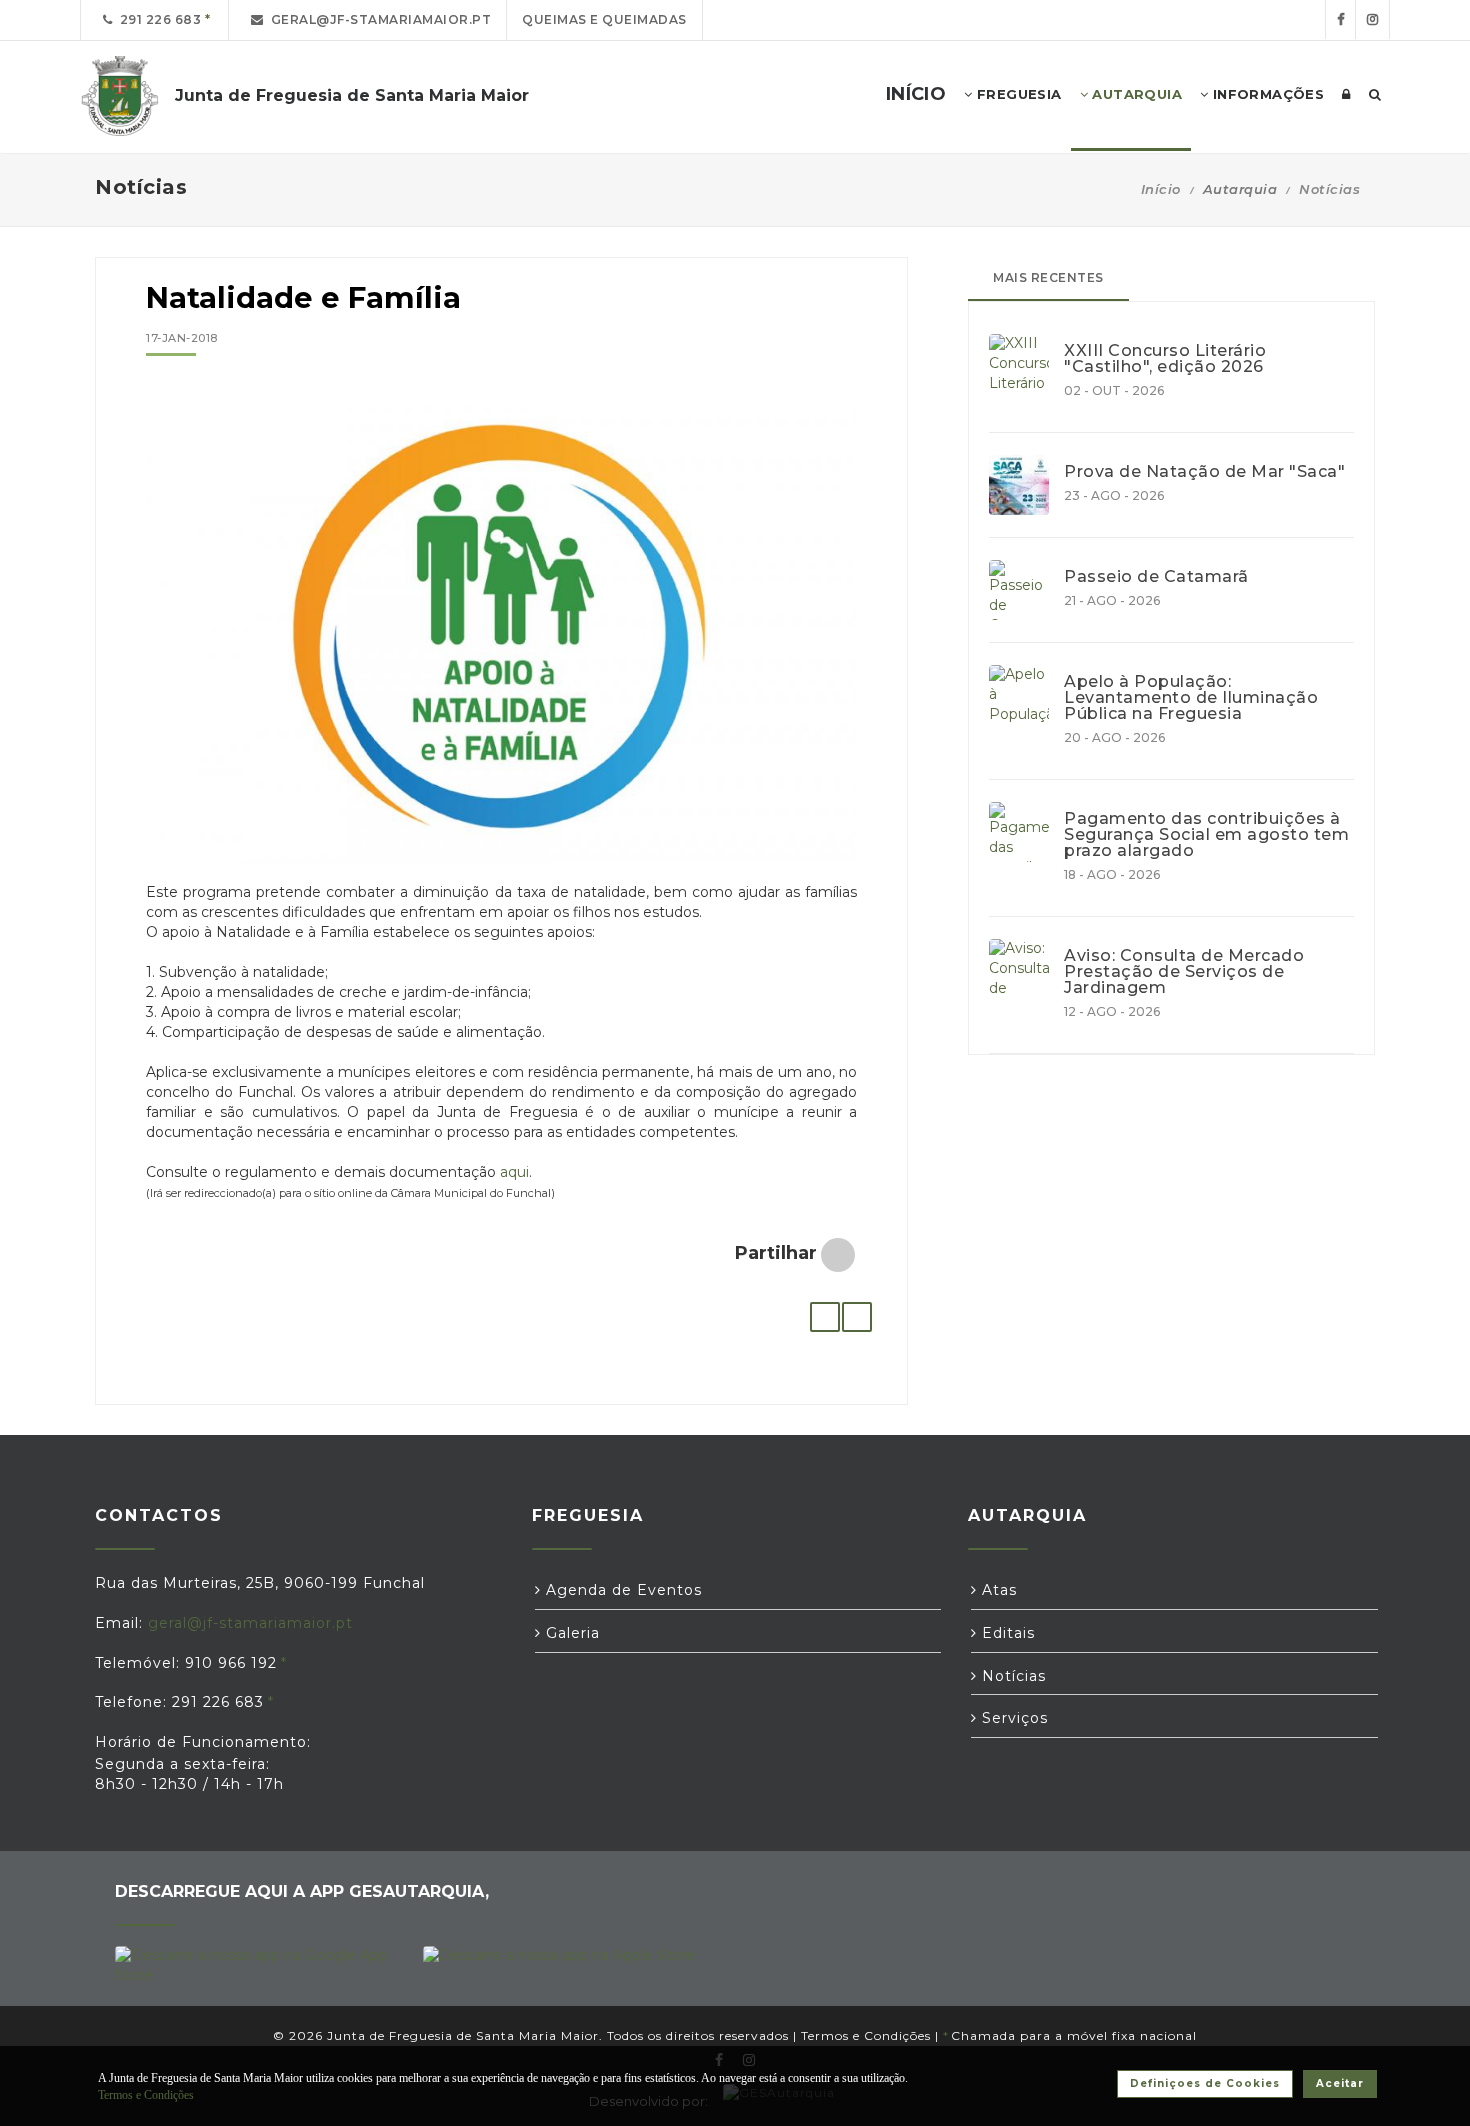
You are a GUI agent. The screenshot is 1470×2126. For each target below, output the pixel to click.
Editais (1006, 1633)
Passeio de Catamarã (1156, 577)
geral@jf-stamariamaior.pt (378, 19)
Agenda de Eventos (621, 1590)
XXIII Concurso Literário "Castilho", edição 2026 (1165, 359)
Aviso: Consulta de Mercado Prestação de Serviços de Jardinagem (1184, 972)
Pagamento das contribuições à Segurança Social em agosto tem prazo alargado (1206, 835)
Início (1161, 189)
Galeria (570, 1633)
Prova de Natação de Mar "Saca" (1204, 472)
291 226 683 (157, 19)
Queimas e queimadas (604, 19)
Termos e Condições (866, 2035)
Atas (997, 1590)
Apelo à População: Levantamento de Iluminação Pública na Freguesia (1191, 698)
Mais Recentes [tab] (1048, 277)
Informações (1266, 94)
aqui (514, 1172)
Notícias (1329, 189)
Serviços (1012, 1718)
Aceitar (1340, 2083)
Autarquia (1135, 94)
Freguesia (1017, 94)
